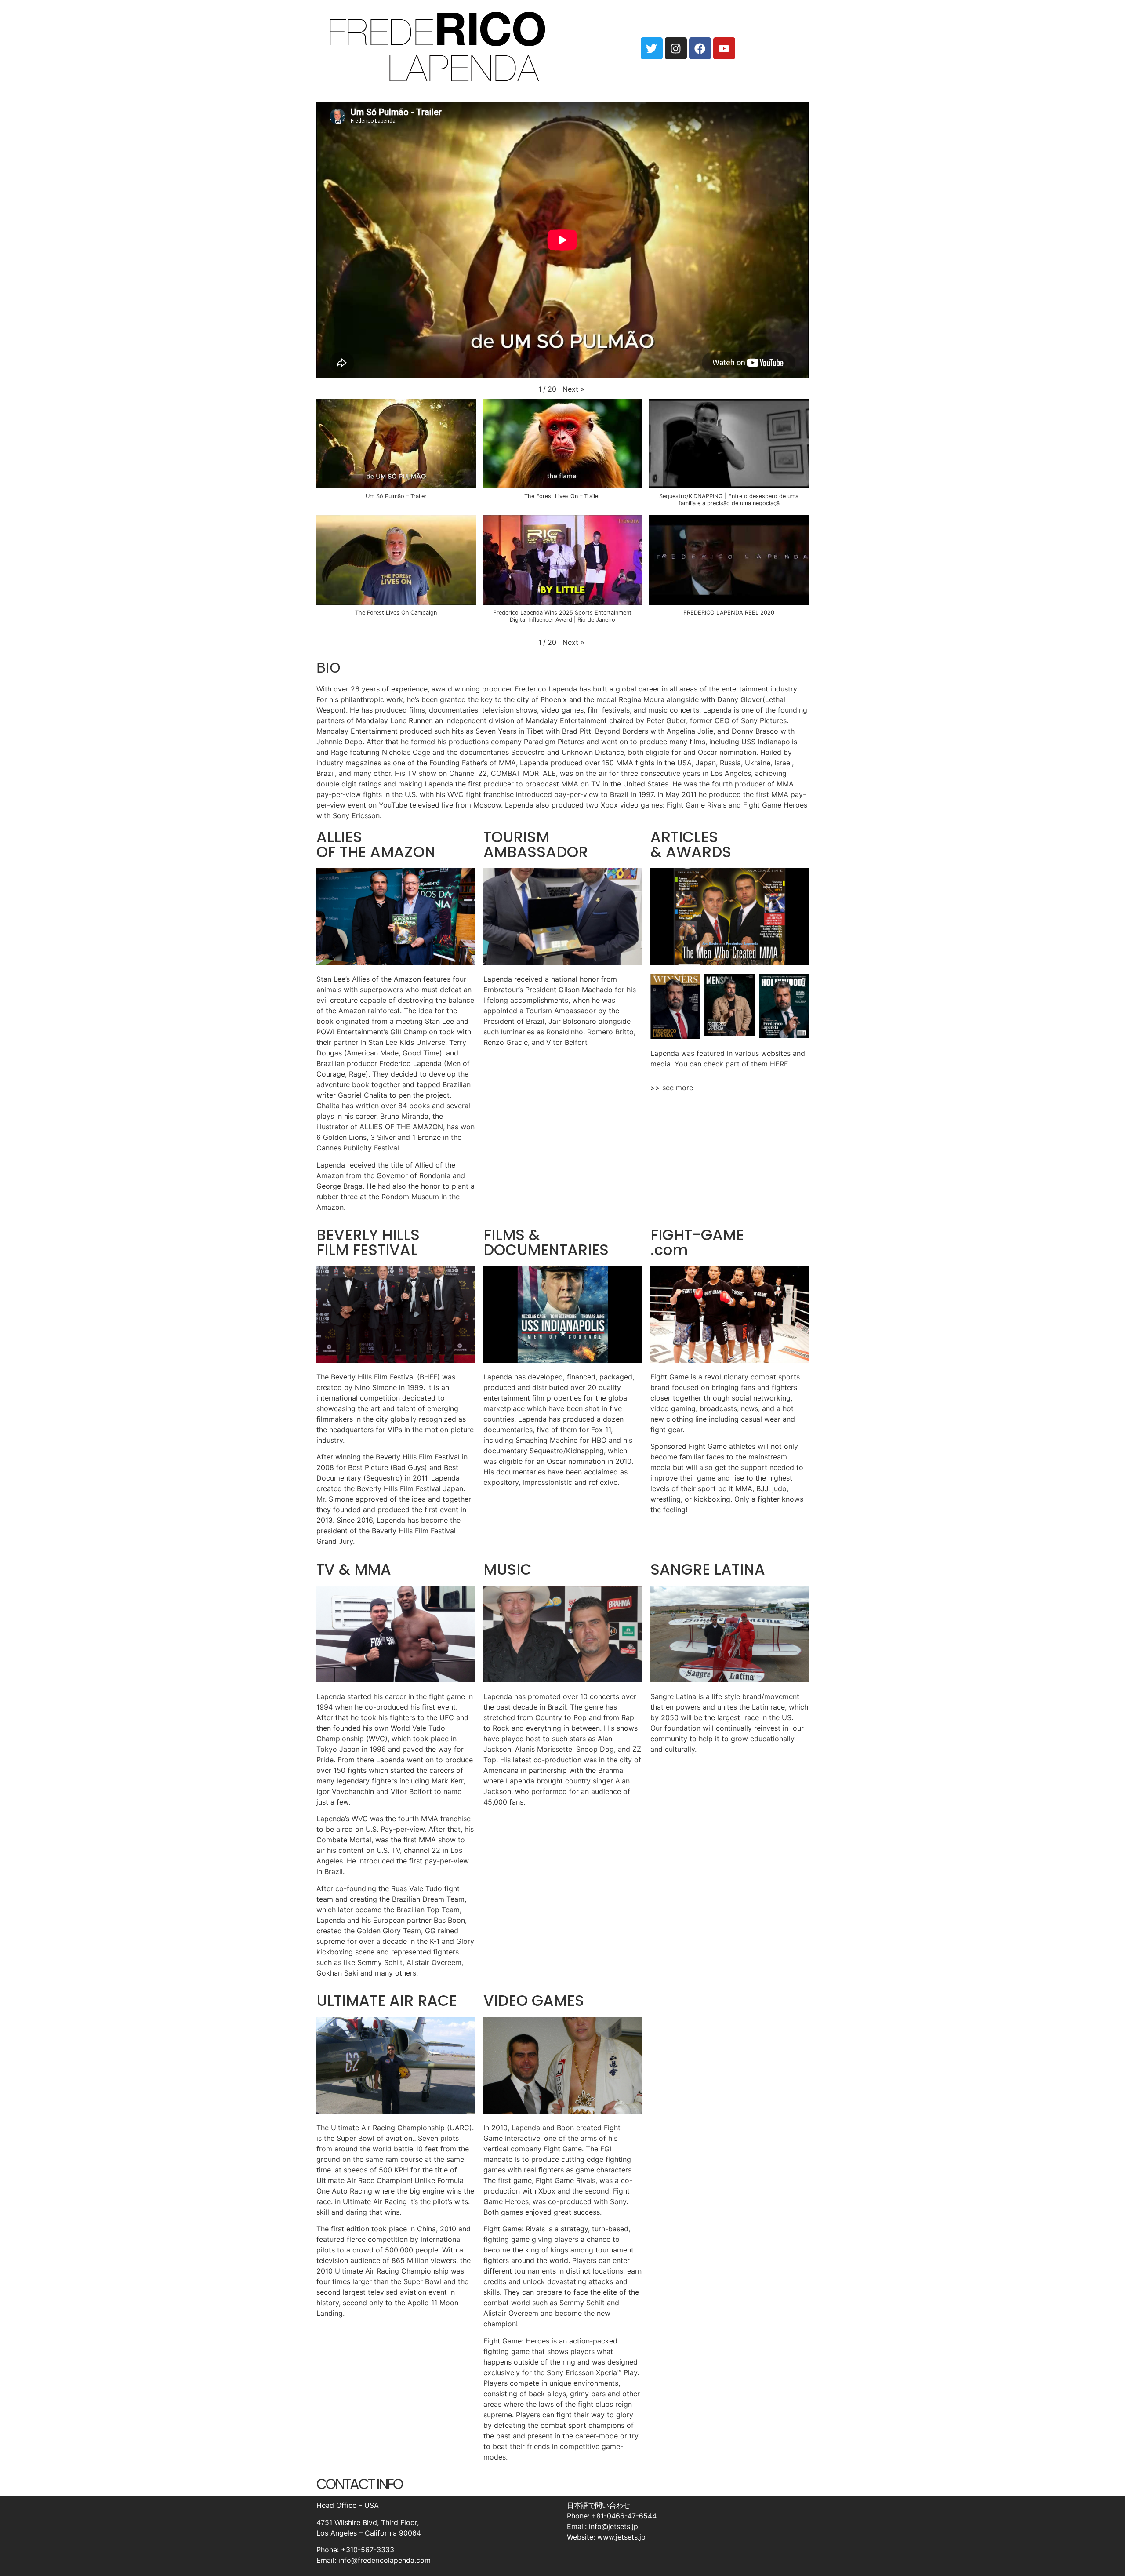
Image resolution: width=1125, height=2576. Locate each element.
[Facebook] (700, 48)
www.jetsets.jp (621, 2537)
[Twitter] (652, 48)
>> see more (672, 1088)
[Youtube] (724, 48)
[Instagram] (676, 48)
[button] (573, 389)
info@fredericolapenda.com (385, 2560)
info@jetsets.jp (613, 2526)
